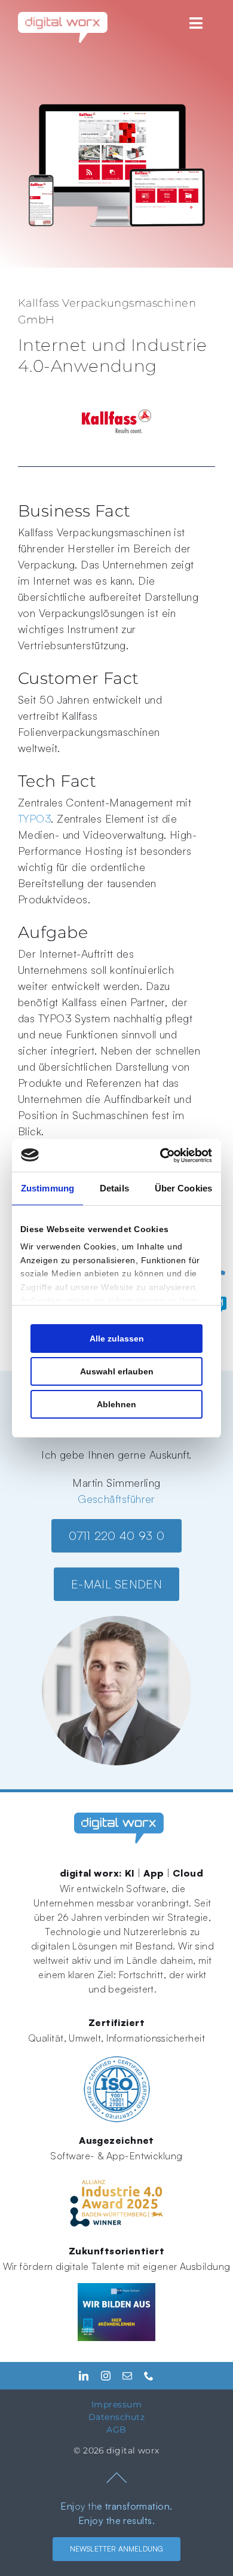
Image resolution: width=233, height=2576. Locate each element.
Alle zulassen (117, 1339)
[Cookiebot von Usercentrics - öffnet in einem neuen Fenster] (162, 1156)
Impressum (116, 2404)
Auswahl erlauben (117, 1371)
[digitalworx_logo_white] (63, 17)
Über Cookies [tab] (183, 1188)
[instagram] (106, 2376)
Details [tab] (114, 1188)
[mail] (127, 2376)
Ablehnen (116, 1404)
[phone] (149, 2376)
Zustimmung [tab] (47, 1188)
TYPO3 (34, 818)
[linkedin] (84, 2376)
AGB (116, 2430)
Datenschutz (116, 2417)
